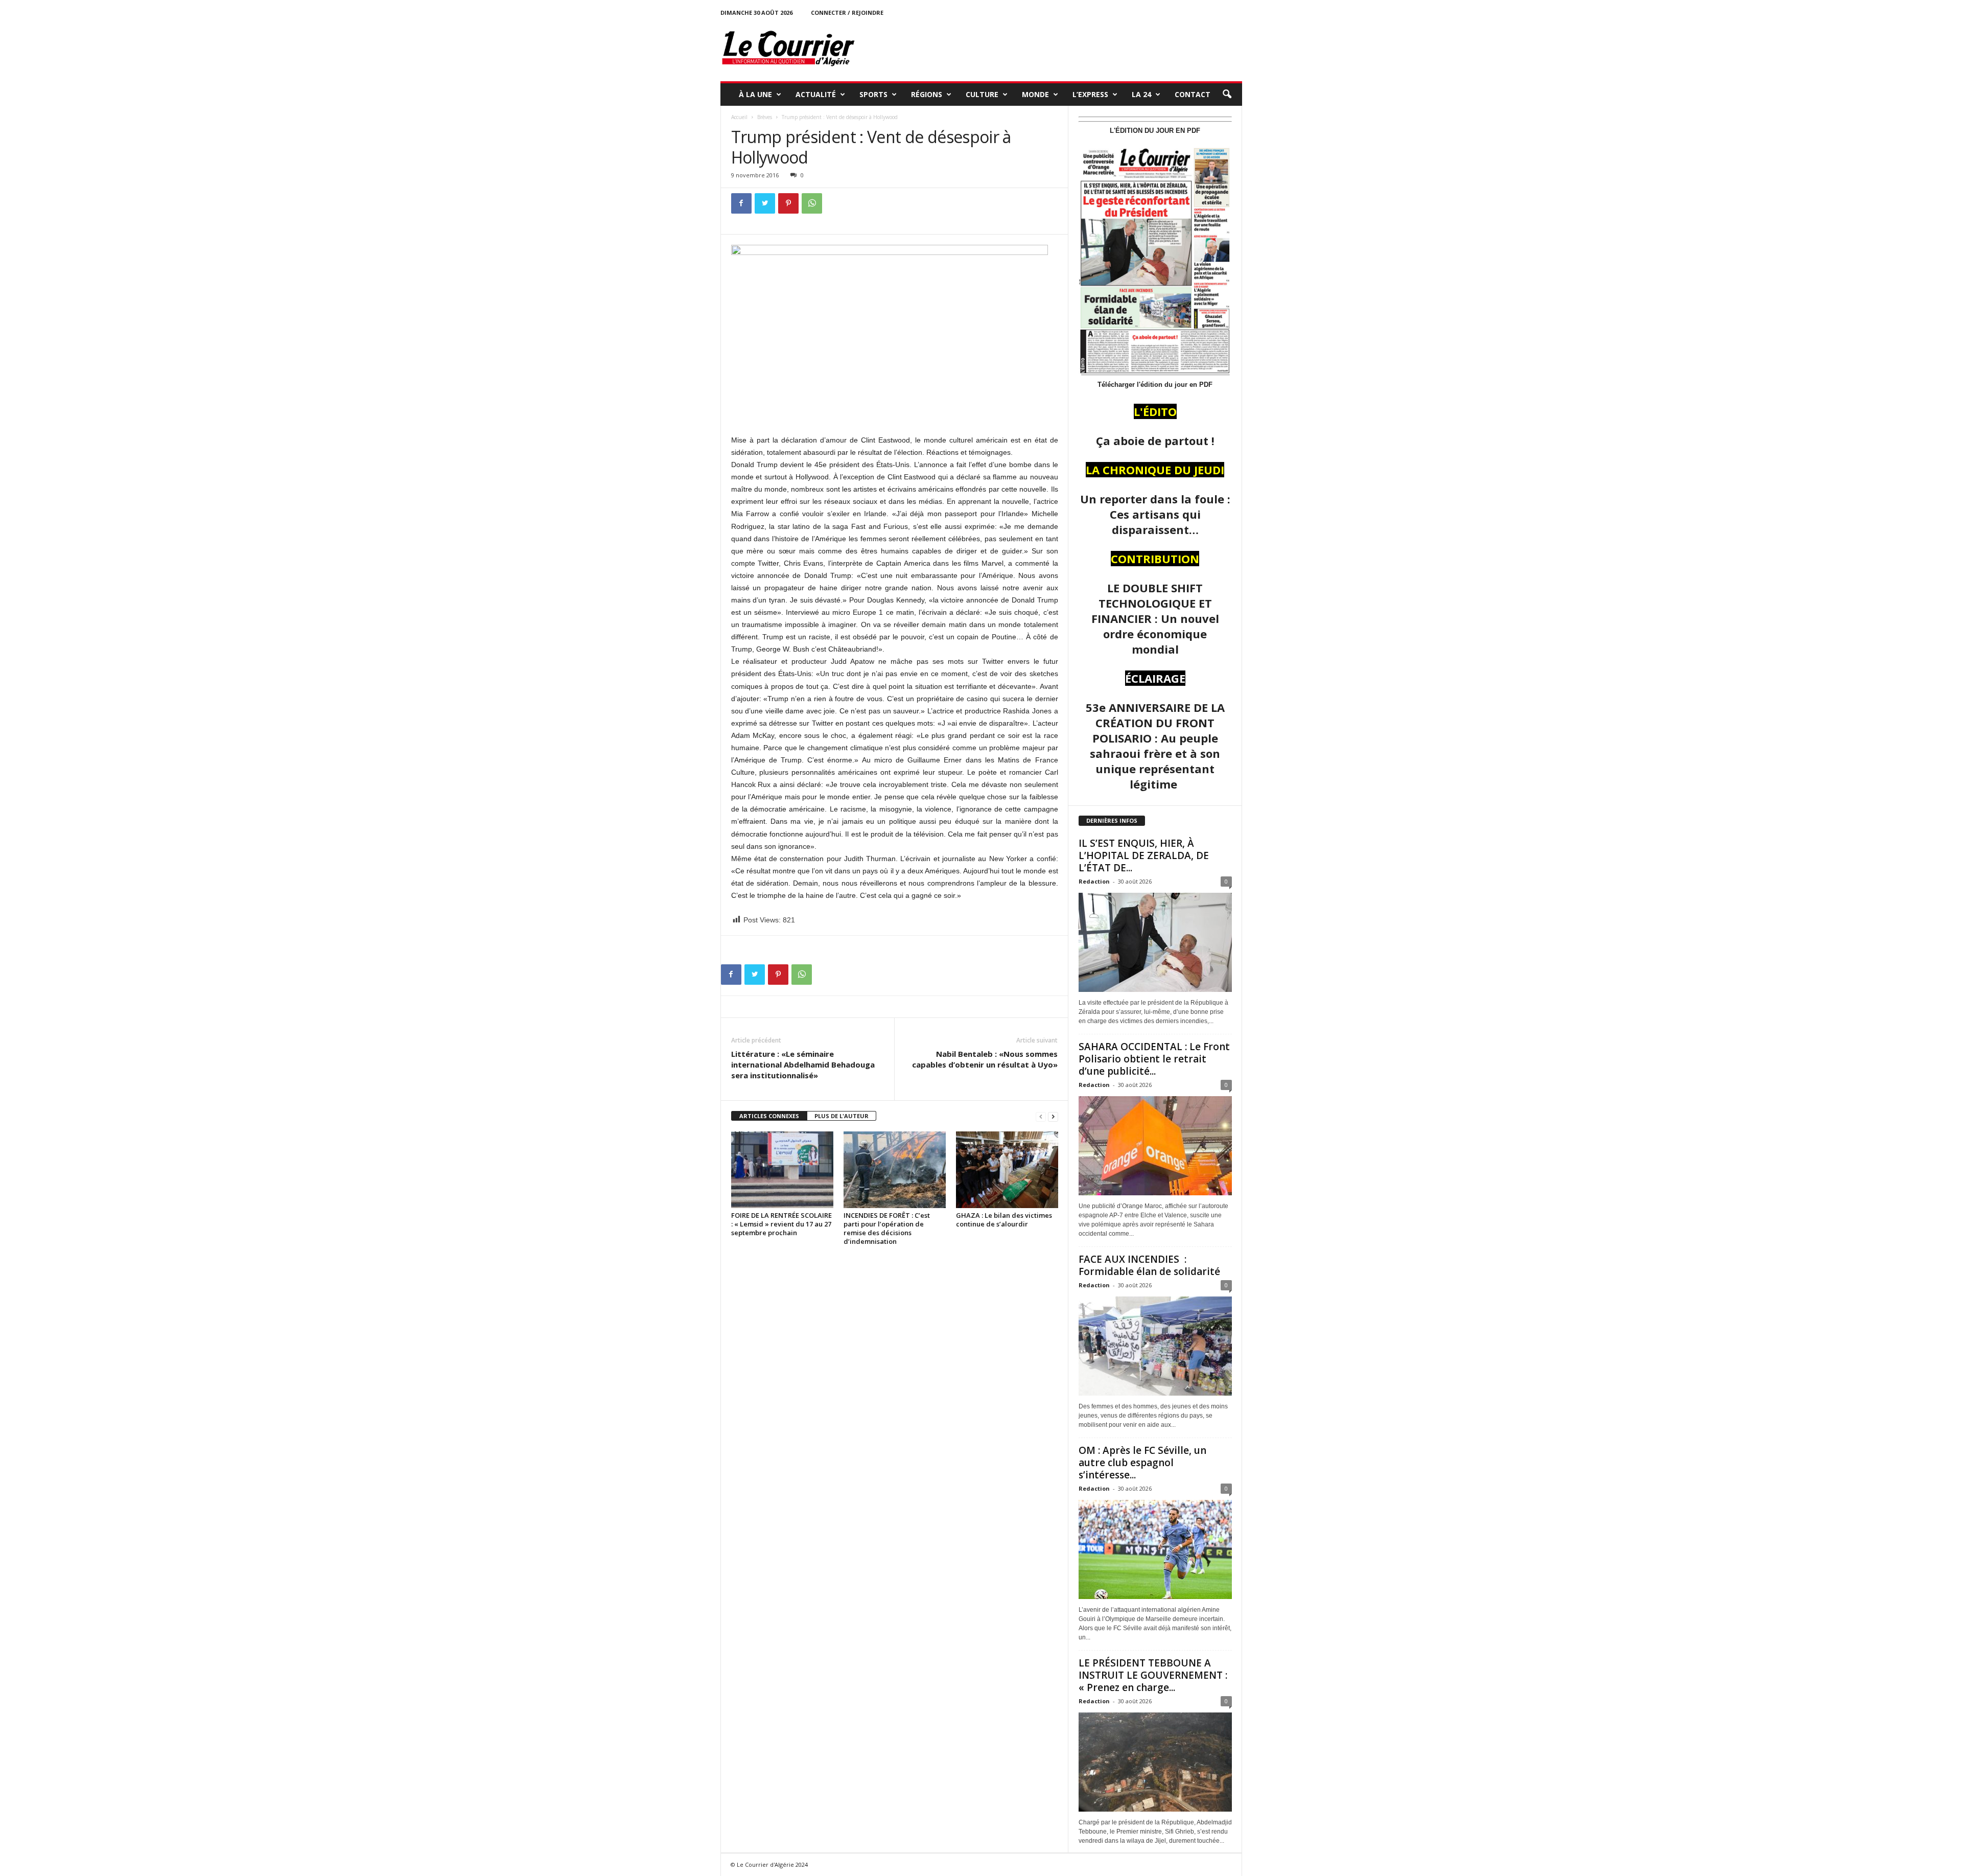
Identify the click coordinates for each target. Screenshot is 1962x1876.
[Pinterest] (788, 203)
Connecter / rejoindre (847, 13)
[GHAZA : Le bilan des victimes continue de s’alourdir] (1007, 1170)
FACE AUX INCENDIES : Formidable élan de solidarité (1149, 1265)
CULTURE (982, 94)
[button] (1227, 95)
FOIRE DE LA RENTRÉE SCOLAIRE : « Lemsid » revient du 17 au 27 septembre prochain (781, 1224)
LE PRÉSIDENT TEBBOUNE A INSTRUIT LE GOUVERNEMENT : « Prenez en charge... (1153, 1675)
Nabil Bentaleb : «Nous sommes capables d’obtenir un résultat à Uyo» (985, 1059)
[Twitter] (765, 203)
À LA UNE (755, 94)
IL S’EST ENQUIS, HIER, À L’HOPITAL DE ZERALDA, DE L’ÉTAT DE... (1144, 855)
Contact (1193, 94)
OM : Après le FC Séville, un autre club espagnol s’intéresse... (1142, 1463)
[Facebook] (741, 203)
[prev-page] (1041, 1116)
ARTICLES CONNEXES (769, 1116)
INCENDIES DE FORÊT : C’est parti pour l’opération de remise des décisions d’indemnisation (887, 1228)
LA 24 (1141, 94)
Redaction (1094, 881)
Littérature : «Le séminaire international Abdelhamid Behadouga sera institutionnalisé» (803, 1064)
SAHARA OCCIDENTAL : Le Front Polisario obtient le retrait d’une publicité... (1154, 1059)
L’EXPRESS (1090, 94)
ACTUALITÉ (816, 94)
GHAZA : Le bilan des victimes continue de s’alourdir (1004, 1220)
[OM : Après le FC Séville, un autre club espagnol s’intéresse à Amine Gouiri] (1155, 1549)
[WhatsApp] (812, 203)
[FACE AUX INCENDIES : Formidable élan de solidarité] (1155, 1346)
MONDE (1035, 94)
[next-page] (1053, 1116)
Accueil (739, 117)
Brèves (765, 117)
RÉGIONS (927, 94)
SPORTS (873, 94)
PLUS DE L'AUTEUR (842, 1116)
